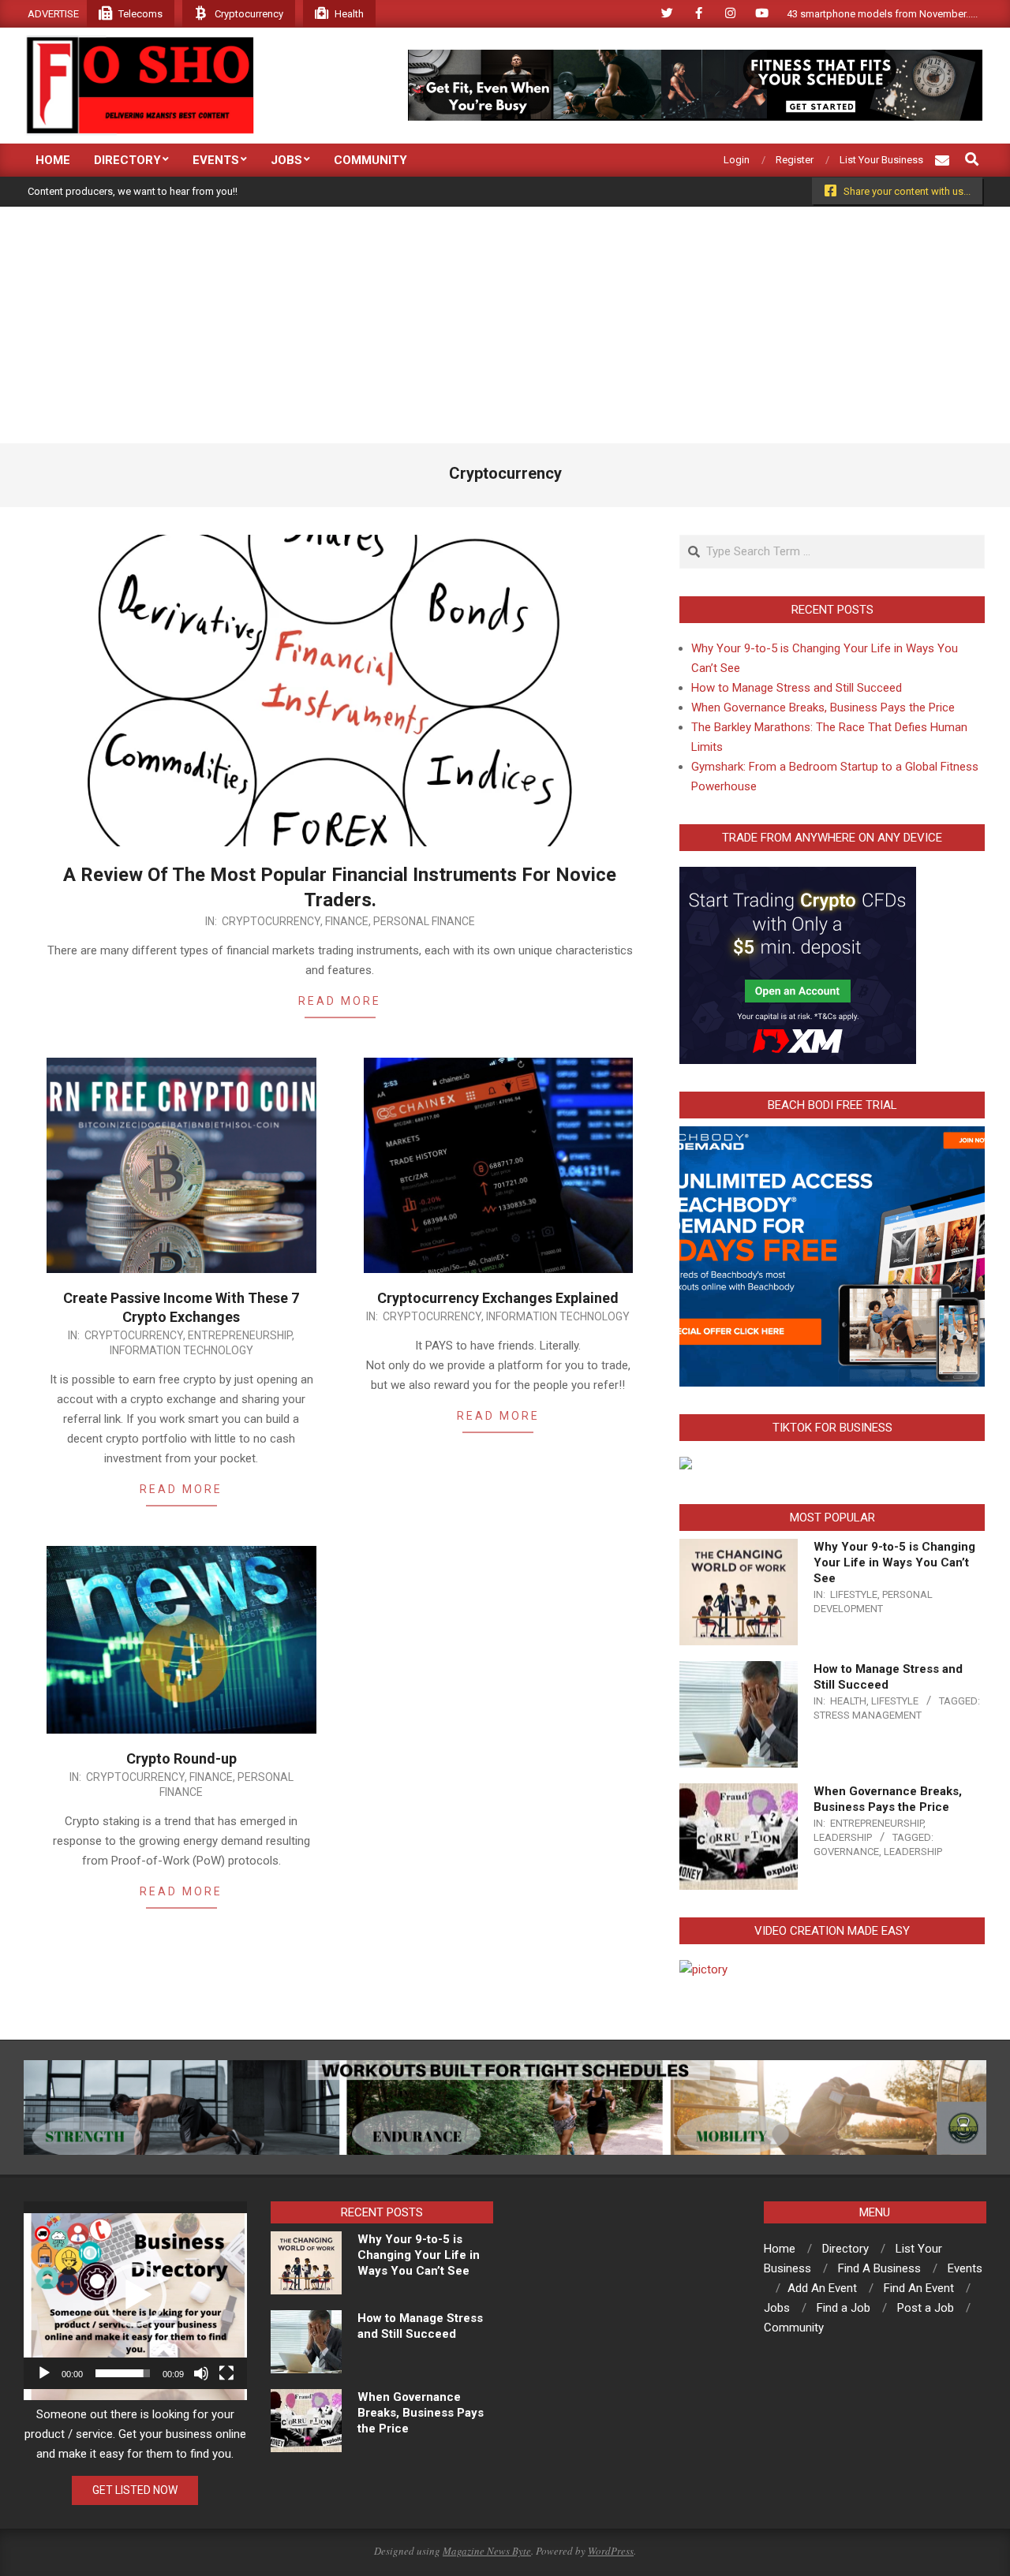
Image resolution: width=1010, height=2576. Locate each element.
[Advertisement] (505, 325)
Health (848, 1701)
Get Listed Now (135, 2490)
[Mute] (201, 2373)
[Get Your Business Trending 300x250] (686, 1466)
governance (846, 1852)
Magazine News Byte (487, 2551)
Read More (340, 1001)
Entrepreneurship (240, 1335)
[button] (135, 2295)
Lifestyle (854, 1594)
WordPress (611, 2551)
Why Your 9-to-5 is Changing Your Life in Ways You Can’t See (894, 1562)
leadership (913, 1852)
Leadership (843, 1837)
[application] (135, 2295)
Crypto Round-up (181, 1758)
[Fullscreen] (226, 2373)
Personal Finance (424, 921)
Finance (347, 921)
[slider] (123, 2373)
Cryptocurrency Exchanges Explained (498, 1298)
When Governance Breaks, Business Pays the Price (823, 707)
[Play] (44, 2373)
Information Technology (181, 1350)
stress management (868, 1715)
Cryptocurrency (271, 921)
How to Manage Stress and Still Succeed (797, 688)
